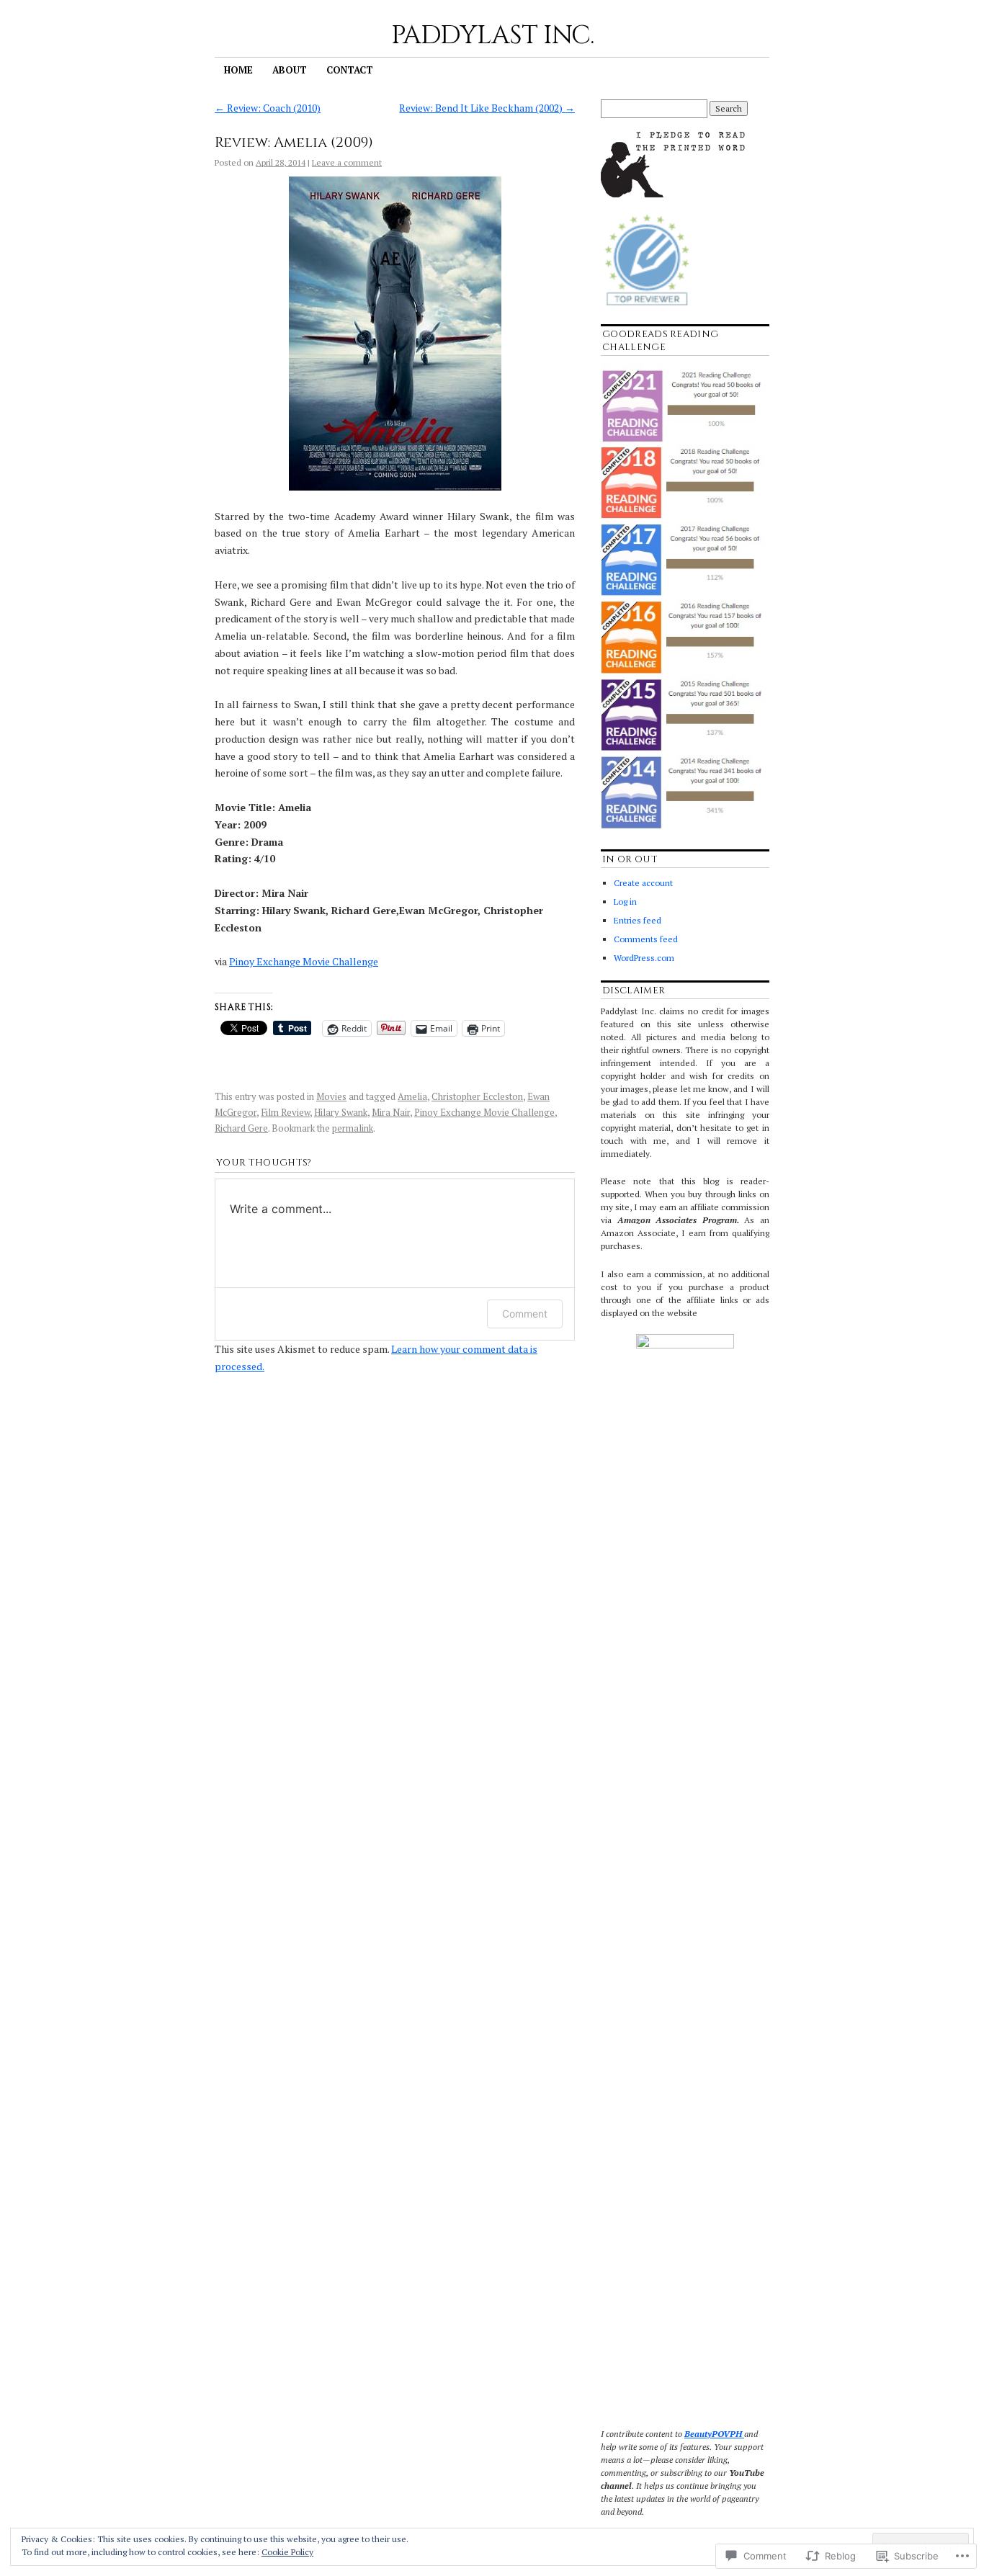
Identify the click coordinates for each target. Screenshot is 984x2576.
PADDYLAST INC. (492, 35)
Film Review (285, 1112)
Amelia (412, 1096)
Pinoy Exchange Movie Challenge (304, 961)
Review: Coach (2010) (268, 108)
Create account (643, 883)
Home (238, 70)
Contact (350, 70)
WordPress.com (644, 958)
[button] (395, 334)
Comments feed (646, 939)
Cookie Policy (287, 2552)
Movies (331, 1096)
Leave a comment (347, 162)
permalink (353, 1128)
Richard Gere (241, 1128)
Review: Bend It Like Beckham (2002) (487, 108)
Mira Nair (391, 1112)
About (290, 70)
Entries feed (638, 920)
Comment (525, 1314)
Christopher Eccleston (477, 1096)
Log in (625, 902)
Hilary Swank (341, 1112)
